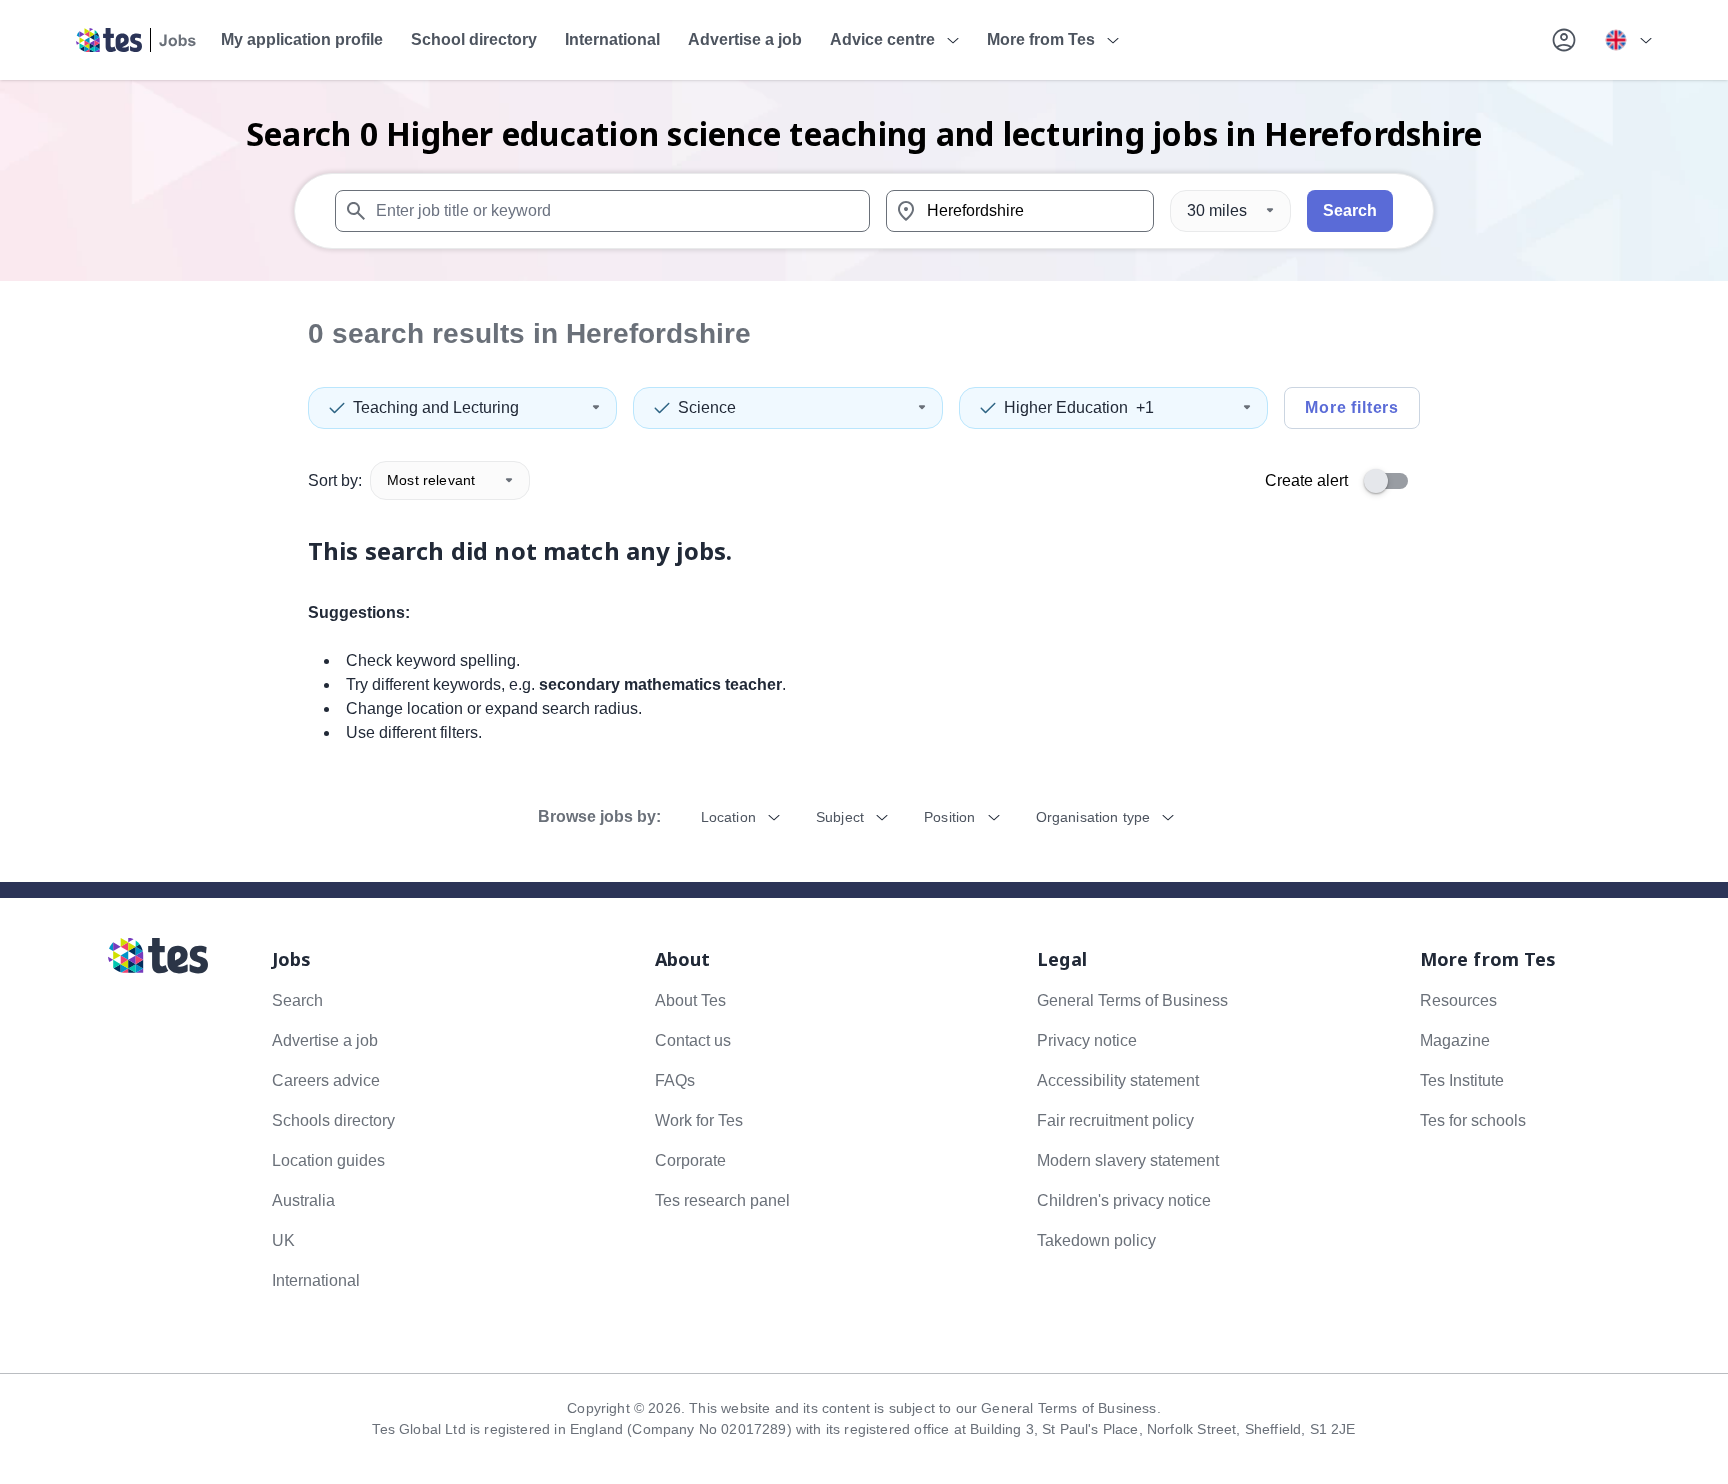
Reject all (948, 314)
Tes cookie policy (911, 260)
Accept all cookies (1098, 314)
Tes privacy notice (1028, 260)
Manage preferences (645, 314)
